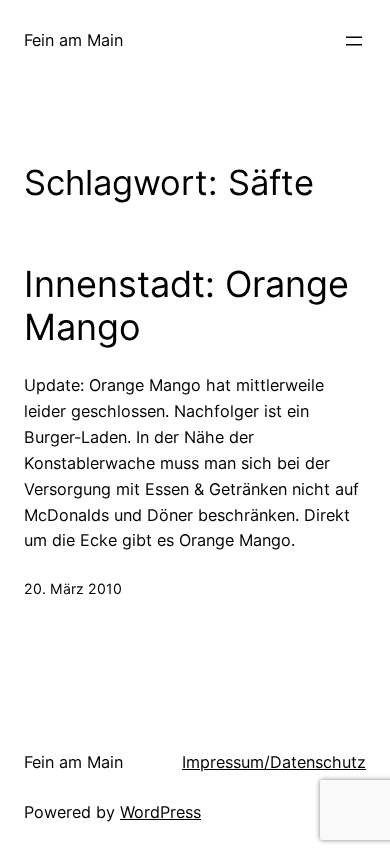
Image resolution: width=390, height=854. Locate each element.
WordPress (160, 812)
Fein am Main (73, 40)
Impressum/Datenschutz (274, 762)
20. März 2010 (73, 588)
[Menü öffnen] (354, 41)
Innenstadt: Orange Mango (186, 306)
